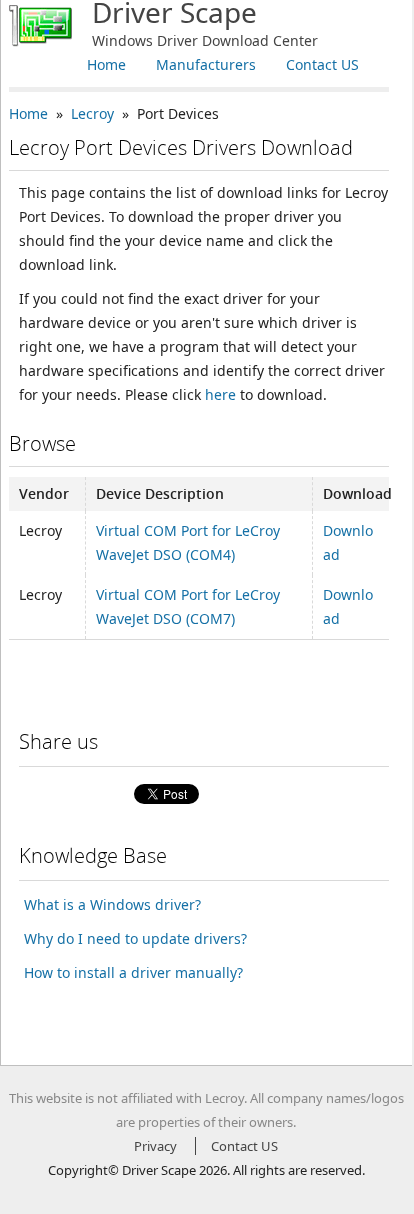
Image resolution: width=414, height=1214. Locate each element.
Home (106, 64)
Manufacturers (206, 64)
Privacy (155, 1146)
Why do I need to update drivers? (135, 938)
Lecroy (92, 113)
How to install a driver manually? (133, 972)
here (220, 394)
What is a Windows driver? (112, 904)
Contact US (322, 64)
